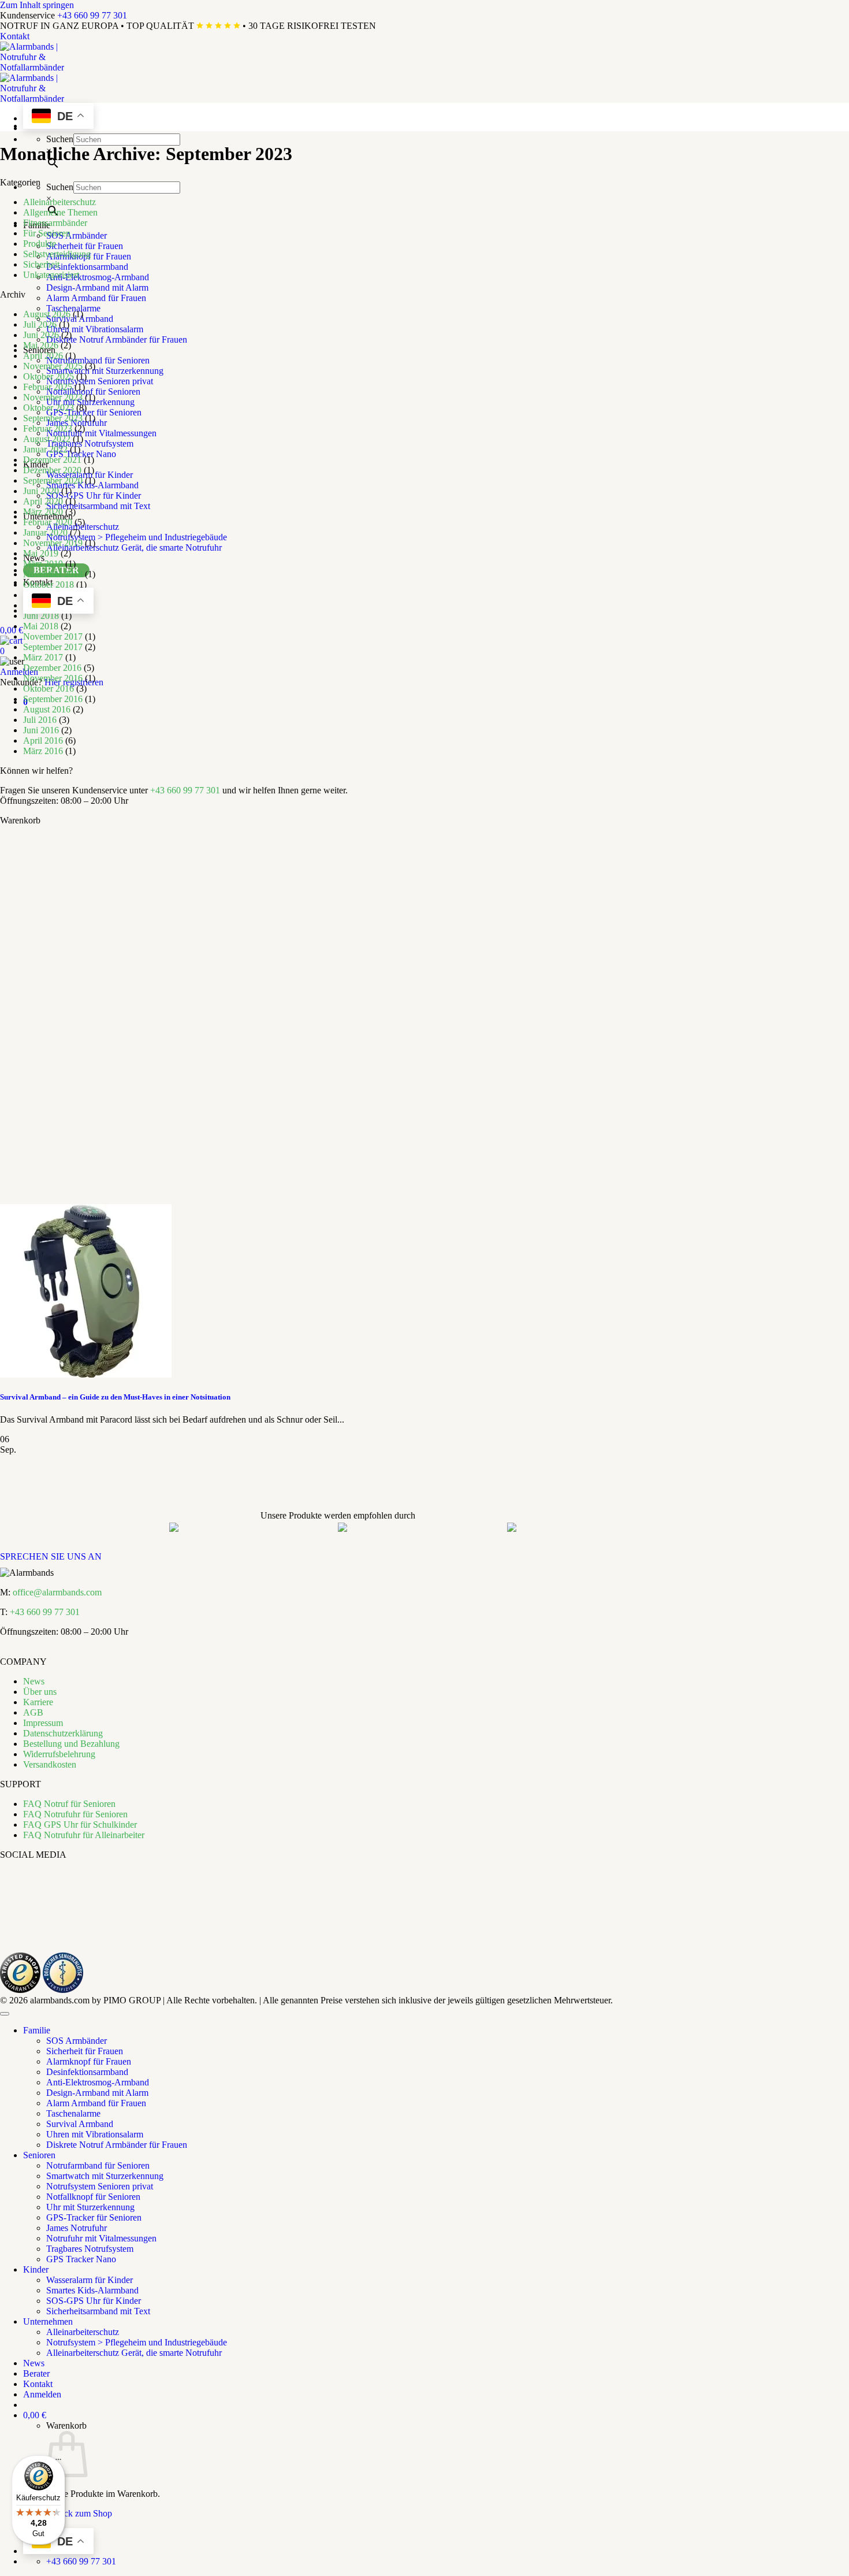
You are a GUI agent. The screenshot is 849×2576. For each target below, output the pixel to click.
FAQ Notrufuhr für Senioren (75, 1814)
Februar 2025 (48, 387)
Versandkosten (50, 1764)
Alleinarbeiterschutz (59, 202)
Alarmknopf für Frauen (89, 2061)
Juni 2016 (41, 730)
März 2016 (43, 751)
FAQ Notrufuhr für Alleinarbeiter (84, 1835)
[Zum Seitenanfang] (5, 2014)
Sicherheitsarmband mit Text (98, 506)
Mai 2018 (41, 626)
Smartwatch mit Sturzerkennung (105, 371)
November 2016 (53, 678)
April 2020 (43, 501)
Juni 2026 (41, 335)
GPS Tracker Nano (81, 454)
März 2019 (43, 564)
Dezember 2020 (52, 470)
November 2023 (53, 397)
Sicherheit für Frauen (85, 246)
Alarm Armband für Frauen (96, 298)
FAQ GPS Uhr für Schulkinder (80, 1825)
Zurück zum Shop (79, 2513)
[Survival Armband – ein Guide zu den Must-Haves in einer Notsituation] (86, 1374)
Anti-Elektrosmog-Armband (98, 277)
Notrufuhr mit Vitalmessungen (101, 433)
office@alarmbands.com (57, 1592)
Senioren (39, 2155)
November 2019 (53, 543)
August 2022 (47, 439)
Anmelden (19, 672)
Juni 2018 (41, 616)
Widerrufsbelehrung (59, 1754)
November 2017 (53, 636)
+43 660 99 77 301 (92, 15)
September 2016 (53, 699)
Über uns (40, 1692)
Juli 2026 (40, 324)
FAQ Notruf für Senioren (69, 1804)
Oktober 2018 (49, 584)
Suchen (60, 139)
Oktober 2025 (49, 376)
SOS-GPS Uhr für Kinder (94, 495)
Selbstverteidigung (57, 254)
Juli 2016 (40, 720)
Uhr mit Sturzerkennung (90, 2207)
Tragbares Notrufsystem (90, 443)
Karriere (38, 1702)
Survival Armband (80, 2124)
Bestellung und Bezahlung (71, 1744)
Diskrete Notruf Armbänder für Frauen (117, 339)
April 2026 (43, 356)
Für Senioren (47, 233)
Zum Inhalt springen (37, 5)
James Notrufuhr (77, 2228)
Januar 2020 (45, 532)
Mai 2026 (41, 345)
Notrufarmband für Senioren (98, 360)
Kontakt (15, 36)
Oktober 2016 (49, 688)
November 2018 (53, 574)
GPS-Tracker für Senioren (94, 412)
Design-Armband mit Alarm (97, 287)
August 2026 (47, 314)
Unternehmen (48, 2321)
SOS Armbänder (77, 235)
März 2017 (43, 657)
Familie (37, 2030)
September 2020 (53, 480)
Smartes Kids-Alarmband (92, 2290)
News (34, 1681)
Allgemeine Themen (60, 212)
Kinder (36, 2269)
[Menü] (58, 2462)
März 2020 (43, 512)
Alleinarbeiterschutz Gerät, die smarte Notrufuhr (134, 548)
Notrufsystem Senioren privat (100, 381)
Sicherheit (41, 264)
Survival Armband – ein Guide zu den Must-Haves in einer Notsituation (115, 1397)
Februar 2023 (48, 428)
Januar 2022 (45, 449)
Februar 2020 (48, 522)
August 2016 (47, 709)
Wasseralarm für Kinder (90, 2280)
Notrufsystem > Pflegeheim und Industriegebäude (137, 537)
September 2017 (53, 647)
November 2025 (53, 366)
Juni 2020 (41, 491)
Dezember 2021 (52, 460)
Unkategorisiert (51, 275)
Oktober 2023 (49, 408)
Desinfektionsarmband (87, 267)
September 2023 (53, 418)
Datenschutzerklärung (63, 1733)
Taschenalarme (73, 308)
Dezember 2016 (52, 668)
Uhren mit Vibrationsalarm (95, 329)
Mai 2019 (41, 553)
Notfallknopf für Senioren (93, 391)
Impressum (43, 1723)
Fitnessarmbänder (55, 223)
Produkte (40, 244)
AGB (33, 1712)
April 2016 (43, 740)
